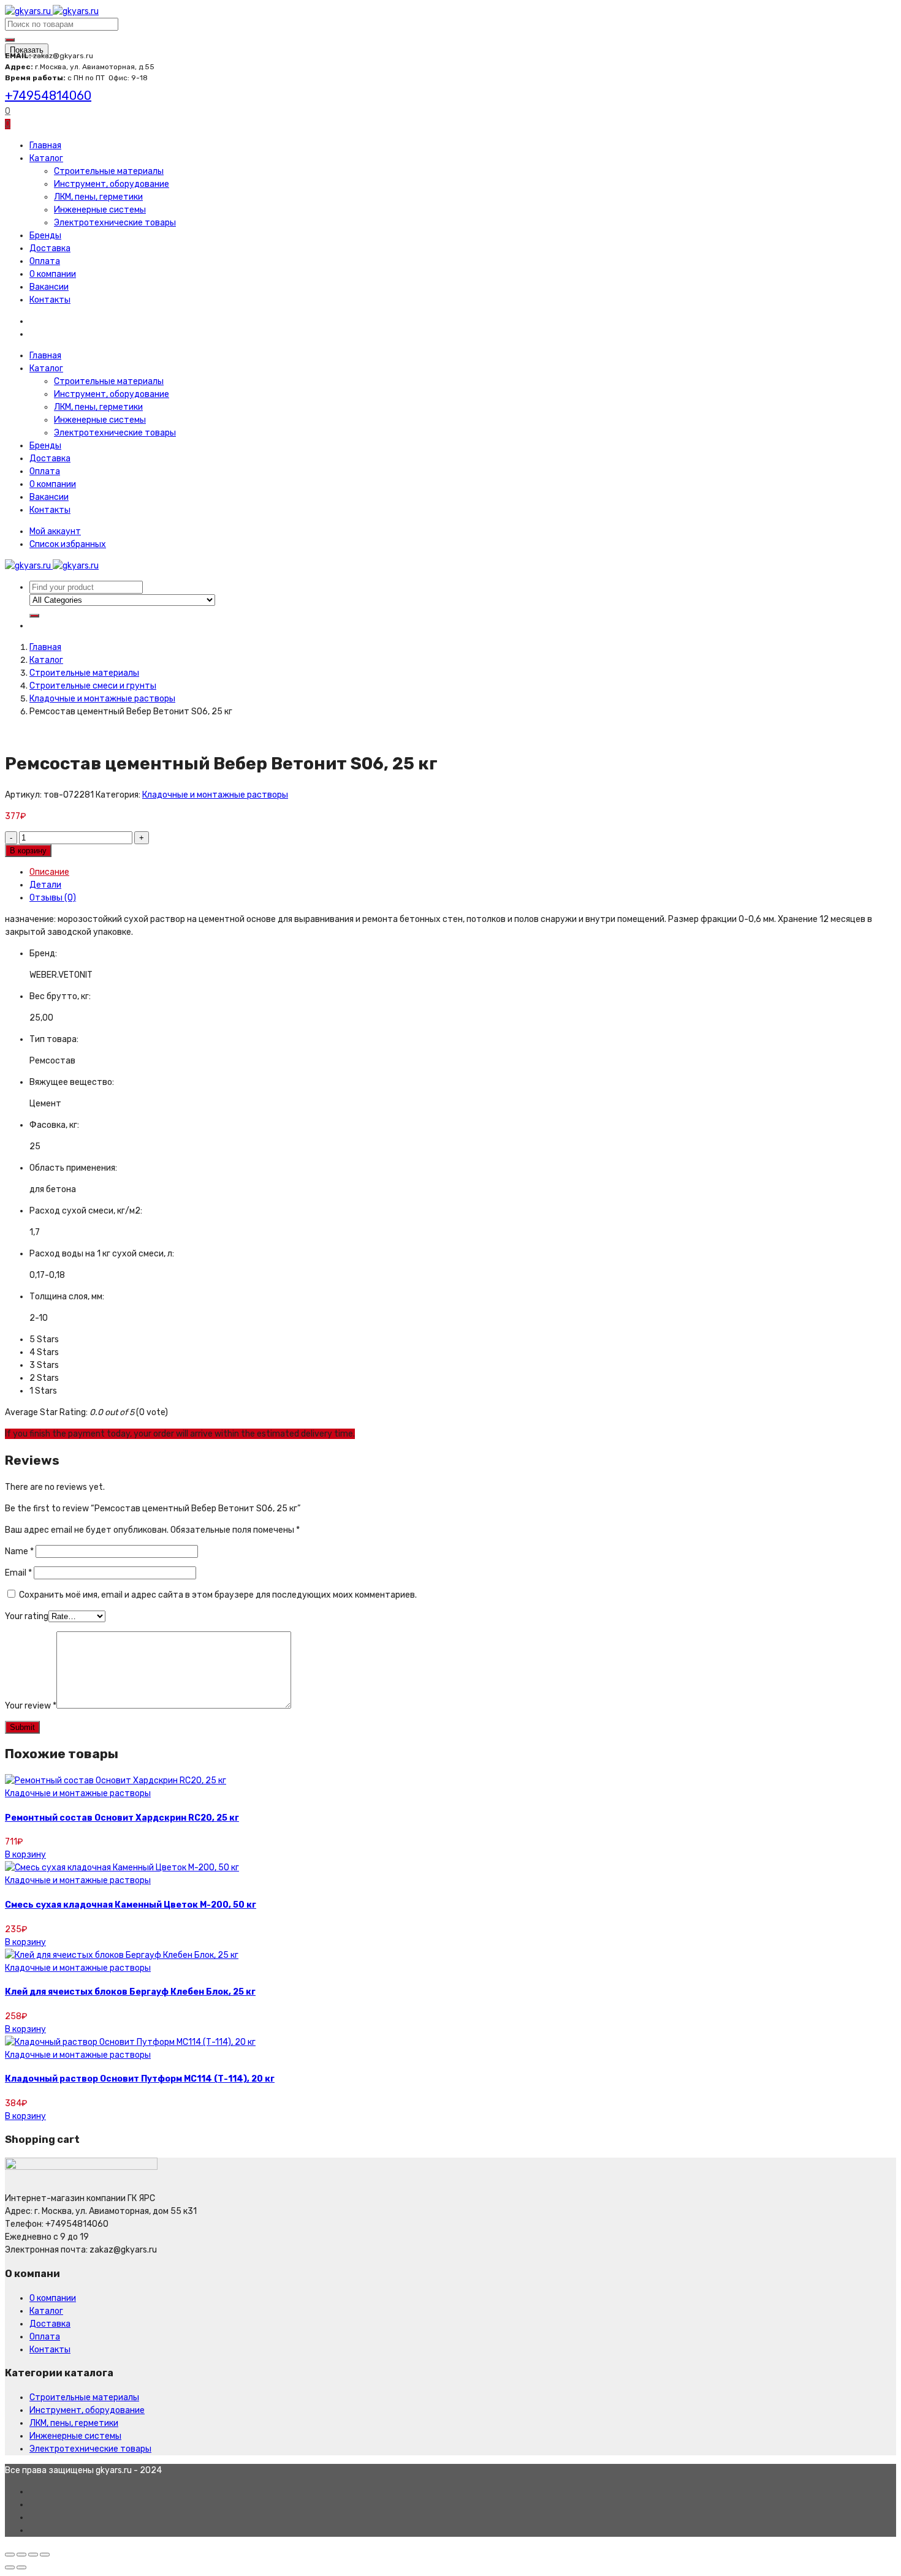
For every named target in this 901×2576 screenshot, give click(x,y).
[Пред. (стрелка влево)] (10, 2567)
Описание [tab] (49, 872)
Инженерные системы (100, 210)
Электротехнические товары (115, 223)
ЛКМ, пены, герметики (98, 197)
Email (18, 1573)
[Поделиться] (21, 2555)
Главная (45, 145)
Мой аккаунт (55, 531)
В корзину (28, 851)
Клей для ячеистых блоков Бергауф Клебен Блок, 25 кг (130, 1992)
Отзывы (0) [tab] (53, 898)
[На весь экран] (33, 2555)
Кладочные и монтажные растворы (102, 699)
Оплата (45, 261)
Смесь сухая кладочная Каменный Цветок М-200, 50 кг (131, 1905)
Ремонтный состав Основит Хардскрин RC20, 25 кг (122, 1818)
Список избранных (68, 544)
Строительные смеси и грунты (93, 686)
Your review (31, 1706)
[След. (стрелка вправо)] (21, 2567)
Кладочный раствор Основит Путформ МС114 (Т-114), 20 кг (140, 2079)
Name (19, 1551)
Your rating (27, 1616)
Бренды (45, 236)
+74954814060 (48, 96)
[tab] (463, 872)
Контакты (50, 300)
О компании (53, 274)
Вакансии (49, 287)
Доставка (50, 248)
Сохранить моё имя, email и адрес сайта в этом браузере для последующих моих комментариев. (218, 1595)
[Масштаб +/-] (45, 2555)
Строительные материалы (109, 171)
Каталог (46, 158)
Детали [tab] (45, 885)
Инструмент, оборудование (112, 184)
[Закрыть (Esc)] (10, 2555)
